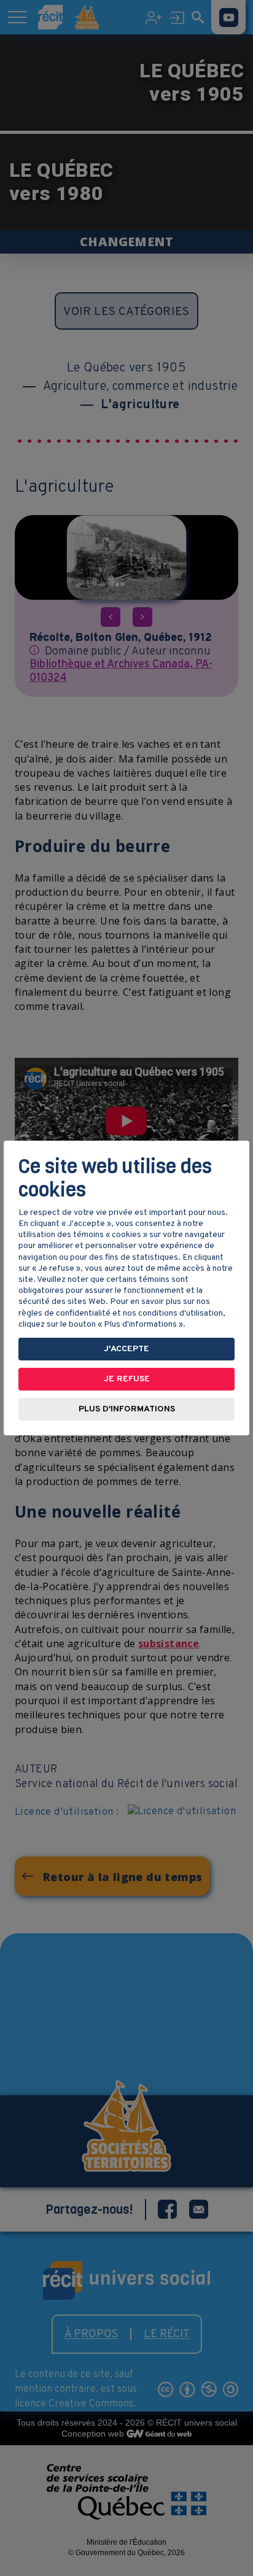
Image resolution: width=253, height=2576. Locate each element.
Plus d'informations (127, 1409)
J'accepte (126, 1349)
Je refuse (127, 1379)
